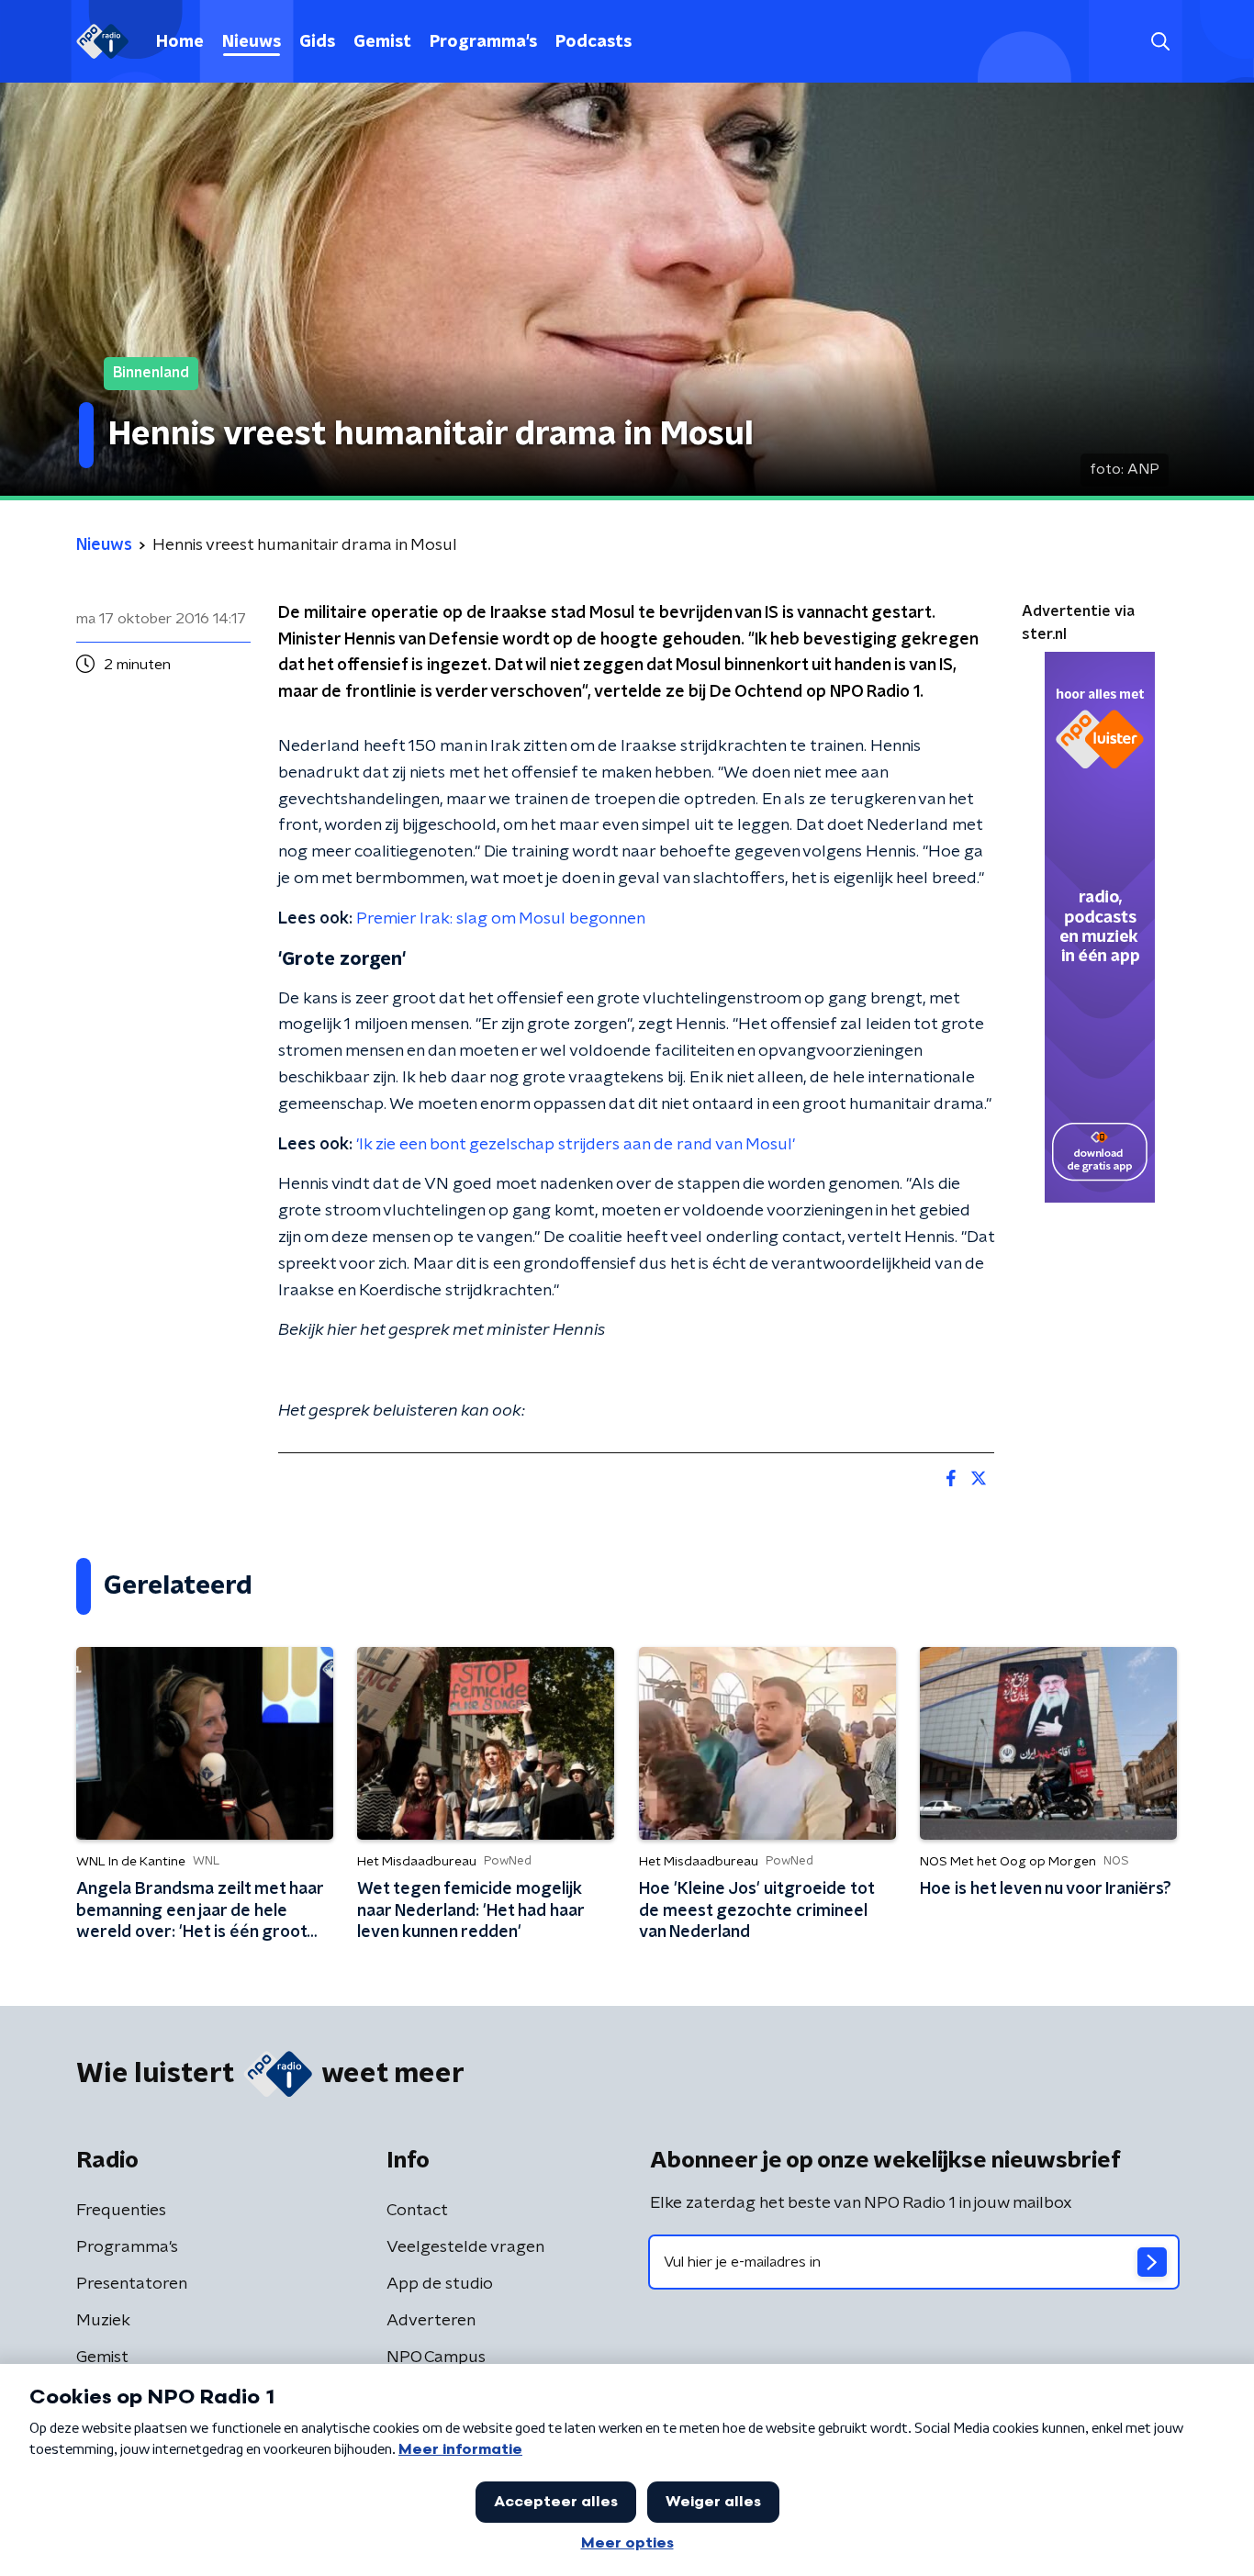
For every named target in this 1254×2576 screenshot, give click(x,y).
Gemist (382, 42)
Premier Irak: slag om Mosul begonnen (501, 919)
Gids (317, 42)
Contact (417, 2211)
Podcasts (593, 42)
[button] (1160, 42)
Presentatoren (132, 2284)
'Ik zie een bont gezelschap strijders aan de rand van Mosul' (576, 1145)
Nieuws (252, 42)
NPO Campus (436, 2358)
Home (180, 42)
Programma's (483, 42)
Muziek (103, 2321)
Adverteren (431, 2321)
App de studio (440, 2284)
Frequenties (121, 2211)
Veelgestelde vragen (465, 2247)
